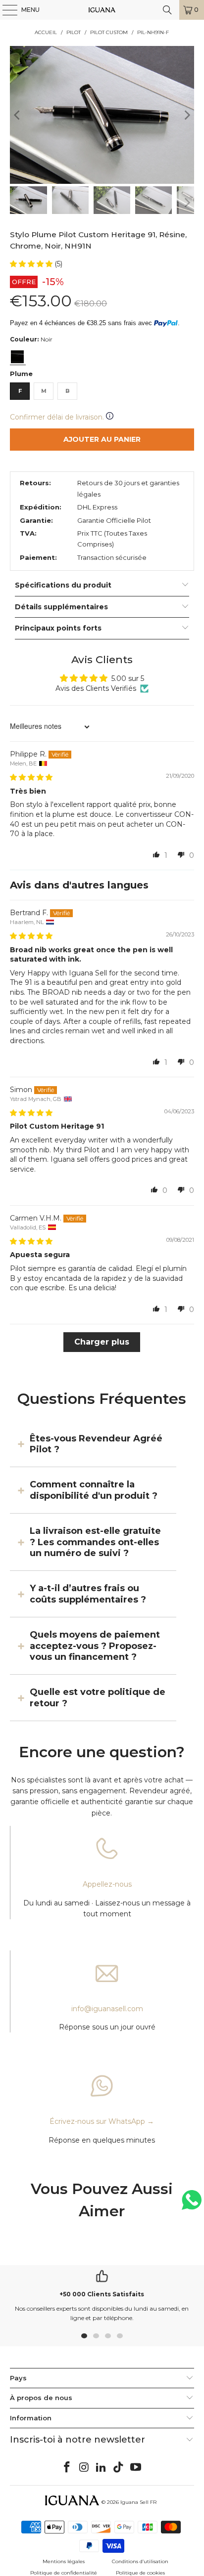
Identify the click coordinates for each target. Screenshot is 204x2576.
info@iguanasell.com (107, 2009)
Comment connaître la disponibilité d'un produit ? (94, 1490)
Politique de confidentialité (64, 2573)
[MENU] (5, 10)
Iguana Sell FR (138, 2502)
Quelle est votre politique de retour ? (98, 1697)
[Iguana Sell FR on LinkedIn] (102, 2468)
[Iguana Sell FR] (102, 10)
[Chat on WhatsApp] (192, 2204)
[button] (32, 264)
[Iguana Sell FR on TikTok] (119, 2468)
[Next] (187, 115)
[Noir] (17, 357)
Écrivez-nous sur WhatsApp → (102, 2121)
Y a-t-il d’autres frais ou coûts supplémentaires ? (88, 1594)
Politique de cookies (140, 2573)
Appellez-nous (107, 1884)
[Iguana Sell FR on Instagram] (84, 2468)
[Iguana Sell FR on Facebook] (67, 2468)
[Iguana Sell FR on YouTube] (136, 2468)
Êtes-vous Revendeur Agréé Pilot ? (96, 1444)
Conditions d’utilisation (140, 2561)
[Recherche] (167, 10)
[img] (31, 777)
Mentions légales (64, 2561)
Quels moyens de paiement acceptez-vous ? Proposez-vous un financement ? (95, 1646)
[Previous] (17, 115)
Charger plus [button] (102, 1342)
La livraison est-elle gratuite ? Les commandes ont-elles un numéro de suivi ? (95, 1542)
